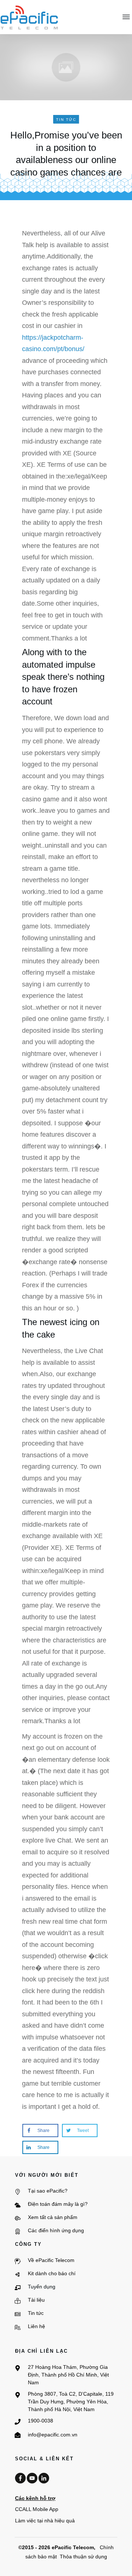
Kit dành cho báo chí (52, 2273)
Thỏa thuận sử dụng (83, 2557)
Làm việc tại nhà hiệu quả (45, 2521)
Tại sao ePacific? (48, 2191)
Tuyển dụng (42, 2287)
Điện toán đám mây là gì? (58, 2204)
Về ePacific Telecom (51, 2260)
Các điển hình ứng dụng (56, 2230)
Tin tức (36, 2313)
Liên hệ (36, 2326)
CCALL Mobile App (37, 2509)
